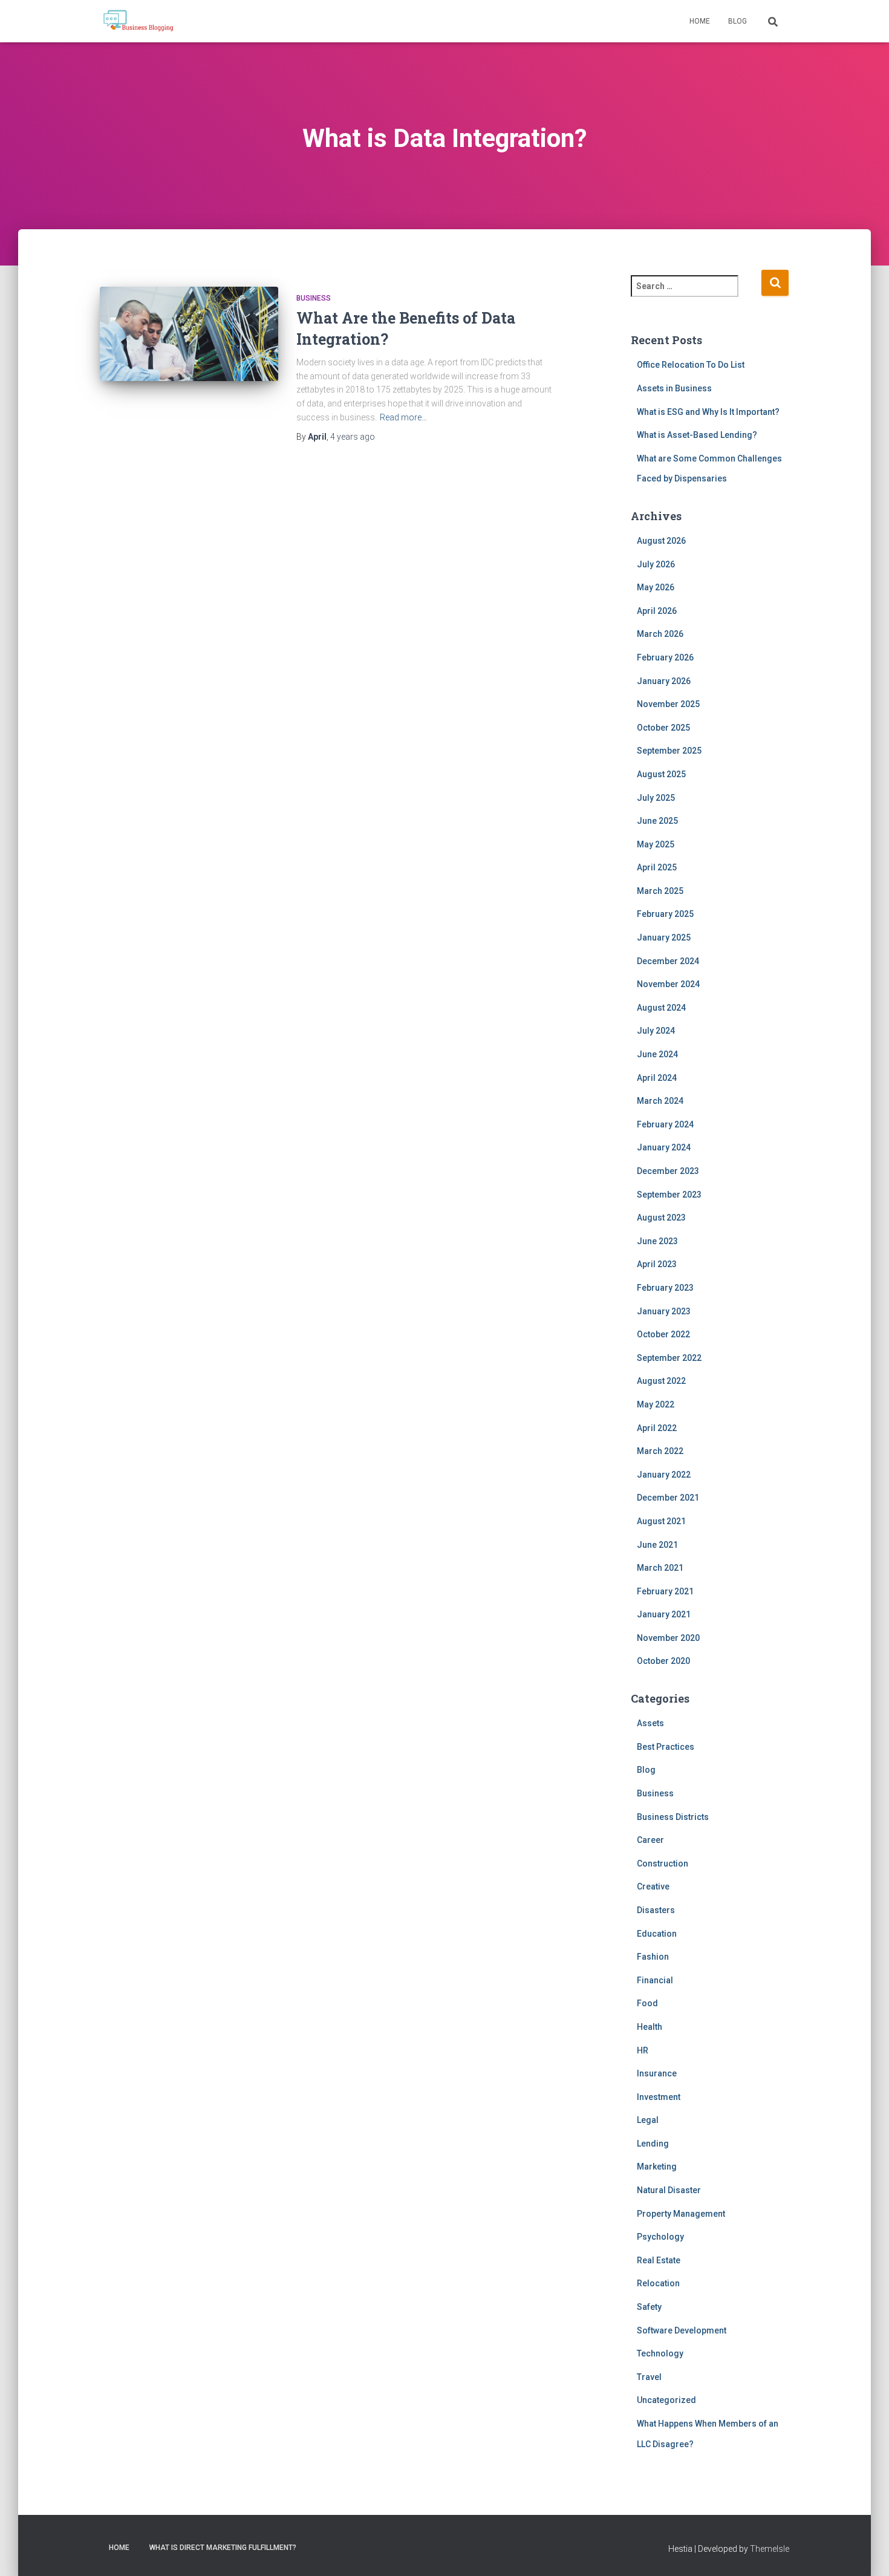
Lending (653, 2144)
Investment (659, 2097)
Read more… (403, 417)
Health (650, 2027)
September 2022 (669, 1358)
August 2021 (661, 1521)
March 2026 (660, 634)
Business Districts (673, 1817)
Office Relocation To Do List (691, 365)
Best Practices (666, 1747)
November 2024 (668, 984)
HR (643, 2050)
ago (353, 437)
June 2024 (657, 1054)
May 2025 (656, 844)
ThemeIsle (770, 2549)
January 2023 (664, 1311)
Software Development (682, 2330)
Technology (660, 2353)
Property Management (681, 2214)
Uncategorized (666, 2400)
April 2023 (657, 1264)
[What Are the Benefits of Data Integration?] (189, 346)
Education (657, 1934)
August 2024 (661, 1008)
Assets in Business (674, 388)
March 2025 (660, 891)
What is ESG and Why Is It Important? (708, 412)
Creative (653, 1886)
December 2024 (668, 961)
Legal (648, 2120)
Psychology (660, 2237)
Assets (650, 1723)
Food (647, 2003)
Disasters (656, 1910)
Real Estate (659, 2260)
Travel (649, 2377)
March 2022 (660, 1451)
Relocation (658, 2283)
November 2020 (668, 1638)
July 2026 (656, 564)
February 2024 (665, 1124)
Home (700, 21)
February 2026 (665, 657)
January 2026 (664, 681)
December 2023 (668, 1171)
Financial (655, 1980)
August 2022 (661, 1381)
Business (314, 298)
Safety (649, 2307)
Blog (738, 21)
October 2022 (663, 1334)
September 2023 (669, 1195)
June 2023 (657, 1241)
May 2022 (656, 1404)
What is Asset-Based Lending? (697, 435)
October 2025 (663, 728)
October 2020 (663, 1661)
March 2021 (660, 1568)
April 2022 (657, 1428)
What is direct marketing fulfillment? (223, 2548)
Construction (663, 1864)
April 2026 (657, 611)
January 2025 (664, 937)
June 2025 (657, 821)
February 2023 (665, 1288)
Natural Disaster (669, 2190)
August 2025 (661, 774)
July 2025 (656, 798)
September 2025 (669, 751)
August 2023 (661, 1218)
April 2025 (657, 867)
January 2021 (664, 1614)
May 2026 (656, 587)
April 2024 (657, 1078)
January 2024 (664, 1147)
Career (650, 1840)
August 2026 (661, 541)
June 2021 (657, 1545)
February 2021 (665, 1591)
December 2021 (668, 1498)
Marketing (657, 2167)
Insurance (657, 2073)
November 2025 (668, 704)
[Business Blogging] (138, 21)
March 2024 (660, 1101)
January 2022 (664, 1475)
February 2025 (665, 914)
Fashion (653, 1957)
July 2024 (656, 1031)
